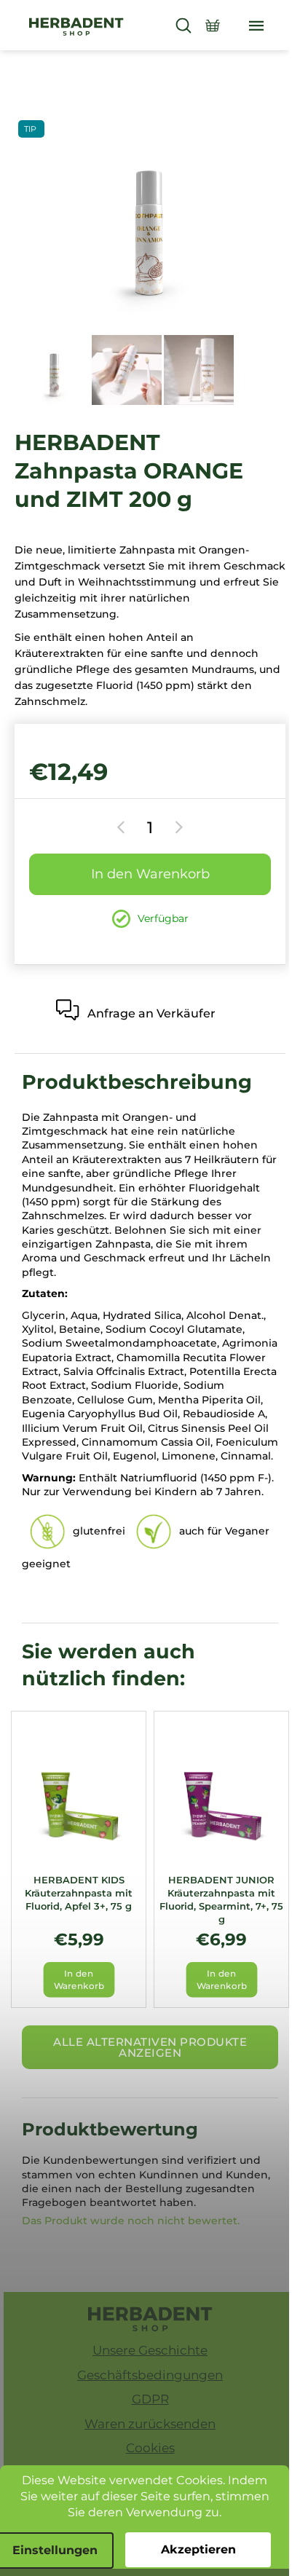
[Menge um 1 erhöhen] (177, 827)
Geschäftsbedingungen (150, 2375)
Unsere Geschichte (150, 2350)
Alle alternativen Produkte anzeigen (150, 2047)
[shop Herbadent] (150, 2319)
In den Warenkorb (150, 874)
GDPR (150, 2399)
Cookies (150, 2448)
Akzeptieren (198, 2549)
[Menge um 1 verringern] (123, 827)
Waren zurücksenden (150, 2424)
